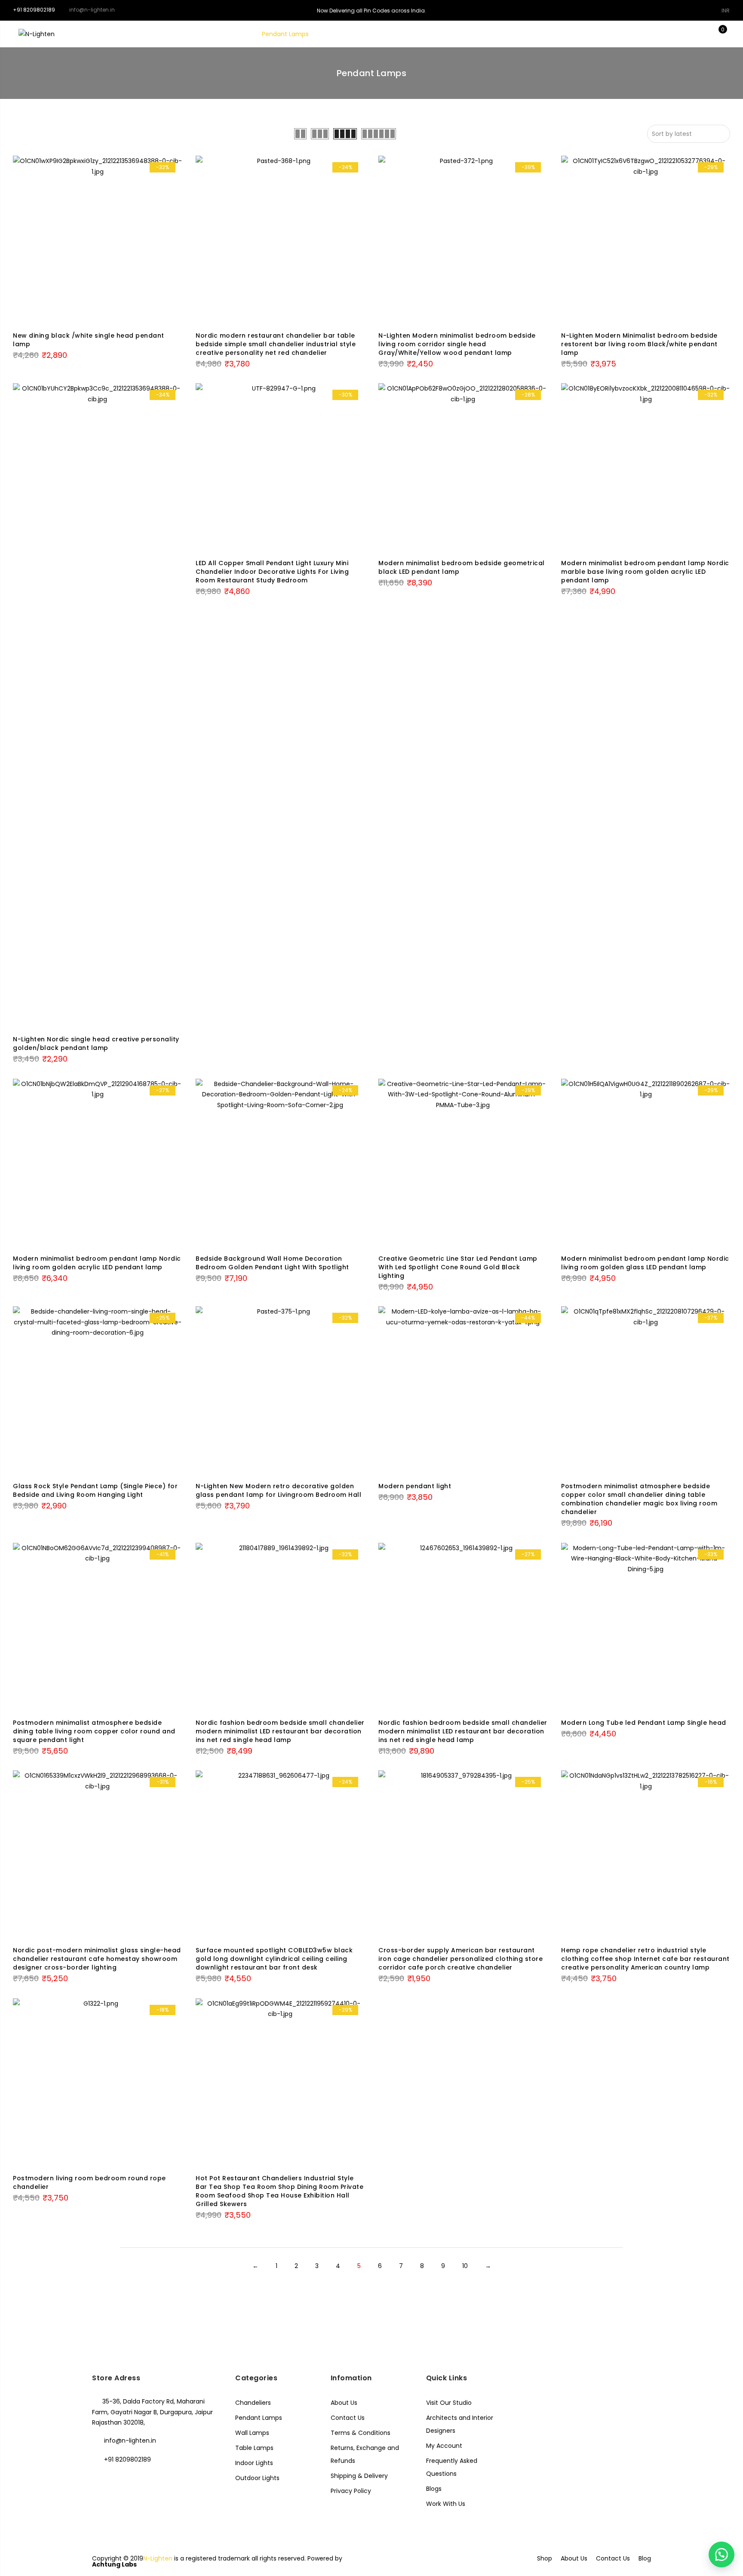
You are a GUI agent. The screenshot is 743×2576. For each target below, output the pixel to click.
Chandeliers (229, 34)
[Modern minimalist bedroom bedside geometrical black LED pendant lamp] (463, 468)
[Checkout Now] (730, 34)
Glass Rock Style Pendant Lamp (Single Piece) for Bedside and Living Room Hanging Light (95, 1490)
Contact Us (348, 2418)
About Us (344, 2403)
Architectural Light (504, 34)
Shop (545, 2558)
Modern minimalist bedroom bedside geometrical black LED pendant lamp (462, 567)
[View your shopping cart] (717, 34)
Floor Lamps (342, 34)
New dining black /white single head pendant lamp (89, 340)
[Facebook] (100, 2478)
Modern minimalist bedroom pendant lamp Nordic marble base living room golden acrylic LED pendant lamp (645, 572)
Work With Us (446, 2504)
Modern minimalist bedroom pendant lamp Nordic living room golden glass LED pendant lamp (645, 1263)
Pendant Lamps (285, 34)
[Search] (677, 34)
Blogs (434, 2489)
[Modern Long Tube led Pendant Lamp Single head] (646, 1627)
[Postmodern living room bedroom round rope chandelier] (97, 2083)
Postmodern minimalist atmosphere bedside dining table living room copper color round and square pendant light (94, 1731)
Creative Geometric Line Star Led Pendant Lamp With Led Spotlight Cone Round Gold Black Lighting (458, 1267)
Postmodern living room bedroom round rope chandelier (89, 2182)
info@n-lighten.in (130, 2441)
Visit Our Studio (449, 2403)
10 (465, 2266)
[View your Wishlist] (703, 34)
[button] (722, 2554)
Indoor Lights (254, 2463)
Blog (645, 2558)
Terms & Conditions (361, 2433)
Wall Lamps (445, 34)
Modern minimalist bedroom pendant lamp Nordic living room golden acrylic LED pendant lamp (97, 1263)
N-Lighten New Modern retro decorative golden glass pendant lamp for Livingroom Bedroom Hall (278, 1490)
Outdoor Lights (257, 2478)
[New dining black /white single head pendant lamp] (97, 240)
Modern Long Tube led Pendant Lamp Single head (644, 1723)
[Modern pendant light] (463, 1391)
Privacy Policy (351, 2491)
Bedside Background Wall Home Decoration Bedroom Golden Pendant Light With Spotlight (272, 1263)
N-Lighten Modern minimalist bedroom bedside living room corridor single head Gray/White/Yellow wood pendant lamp (457, 344)
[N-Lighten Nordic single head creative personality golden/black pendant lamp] (97, 706)
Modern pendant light (415, 1486)
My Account (444, 2446)
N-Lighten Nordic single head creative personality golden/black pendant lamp (96, 1043)
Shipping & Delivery (359, 2476)
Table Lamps (394, 34)
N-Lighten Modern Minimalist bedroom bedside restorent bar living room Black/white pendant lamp (639, 344)
